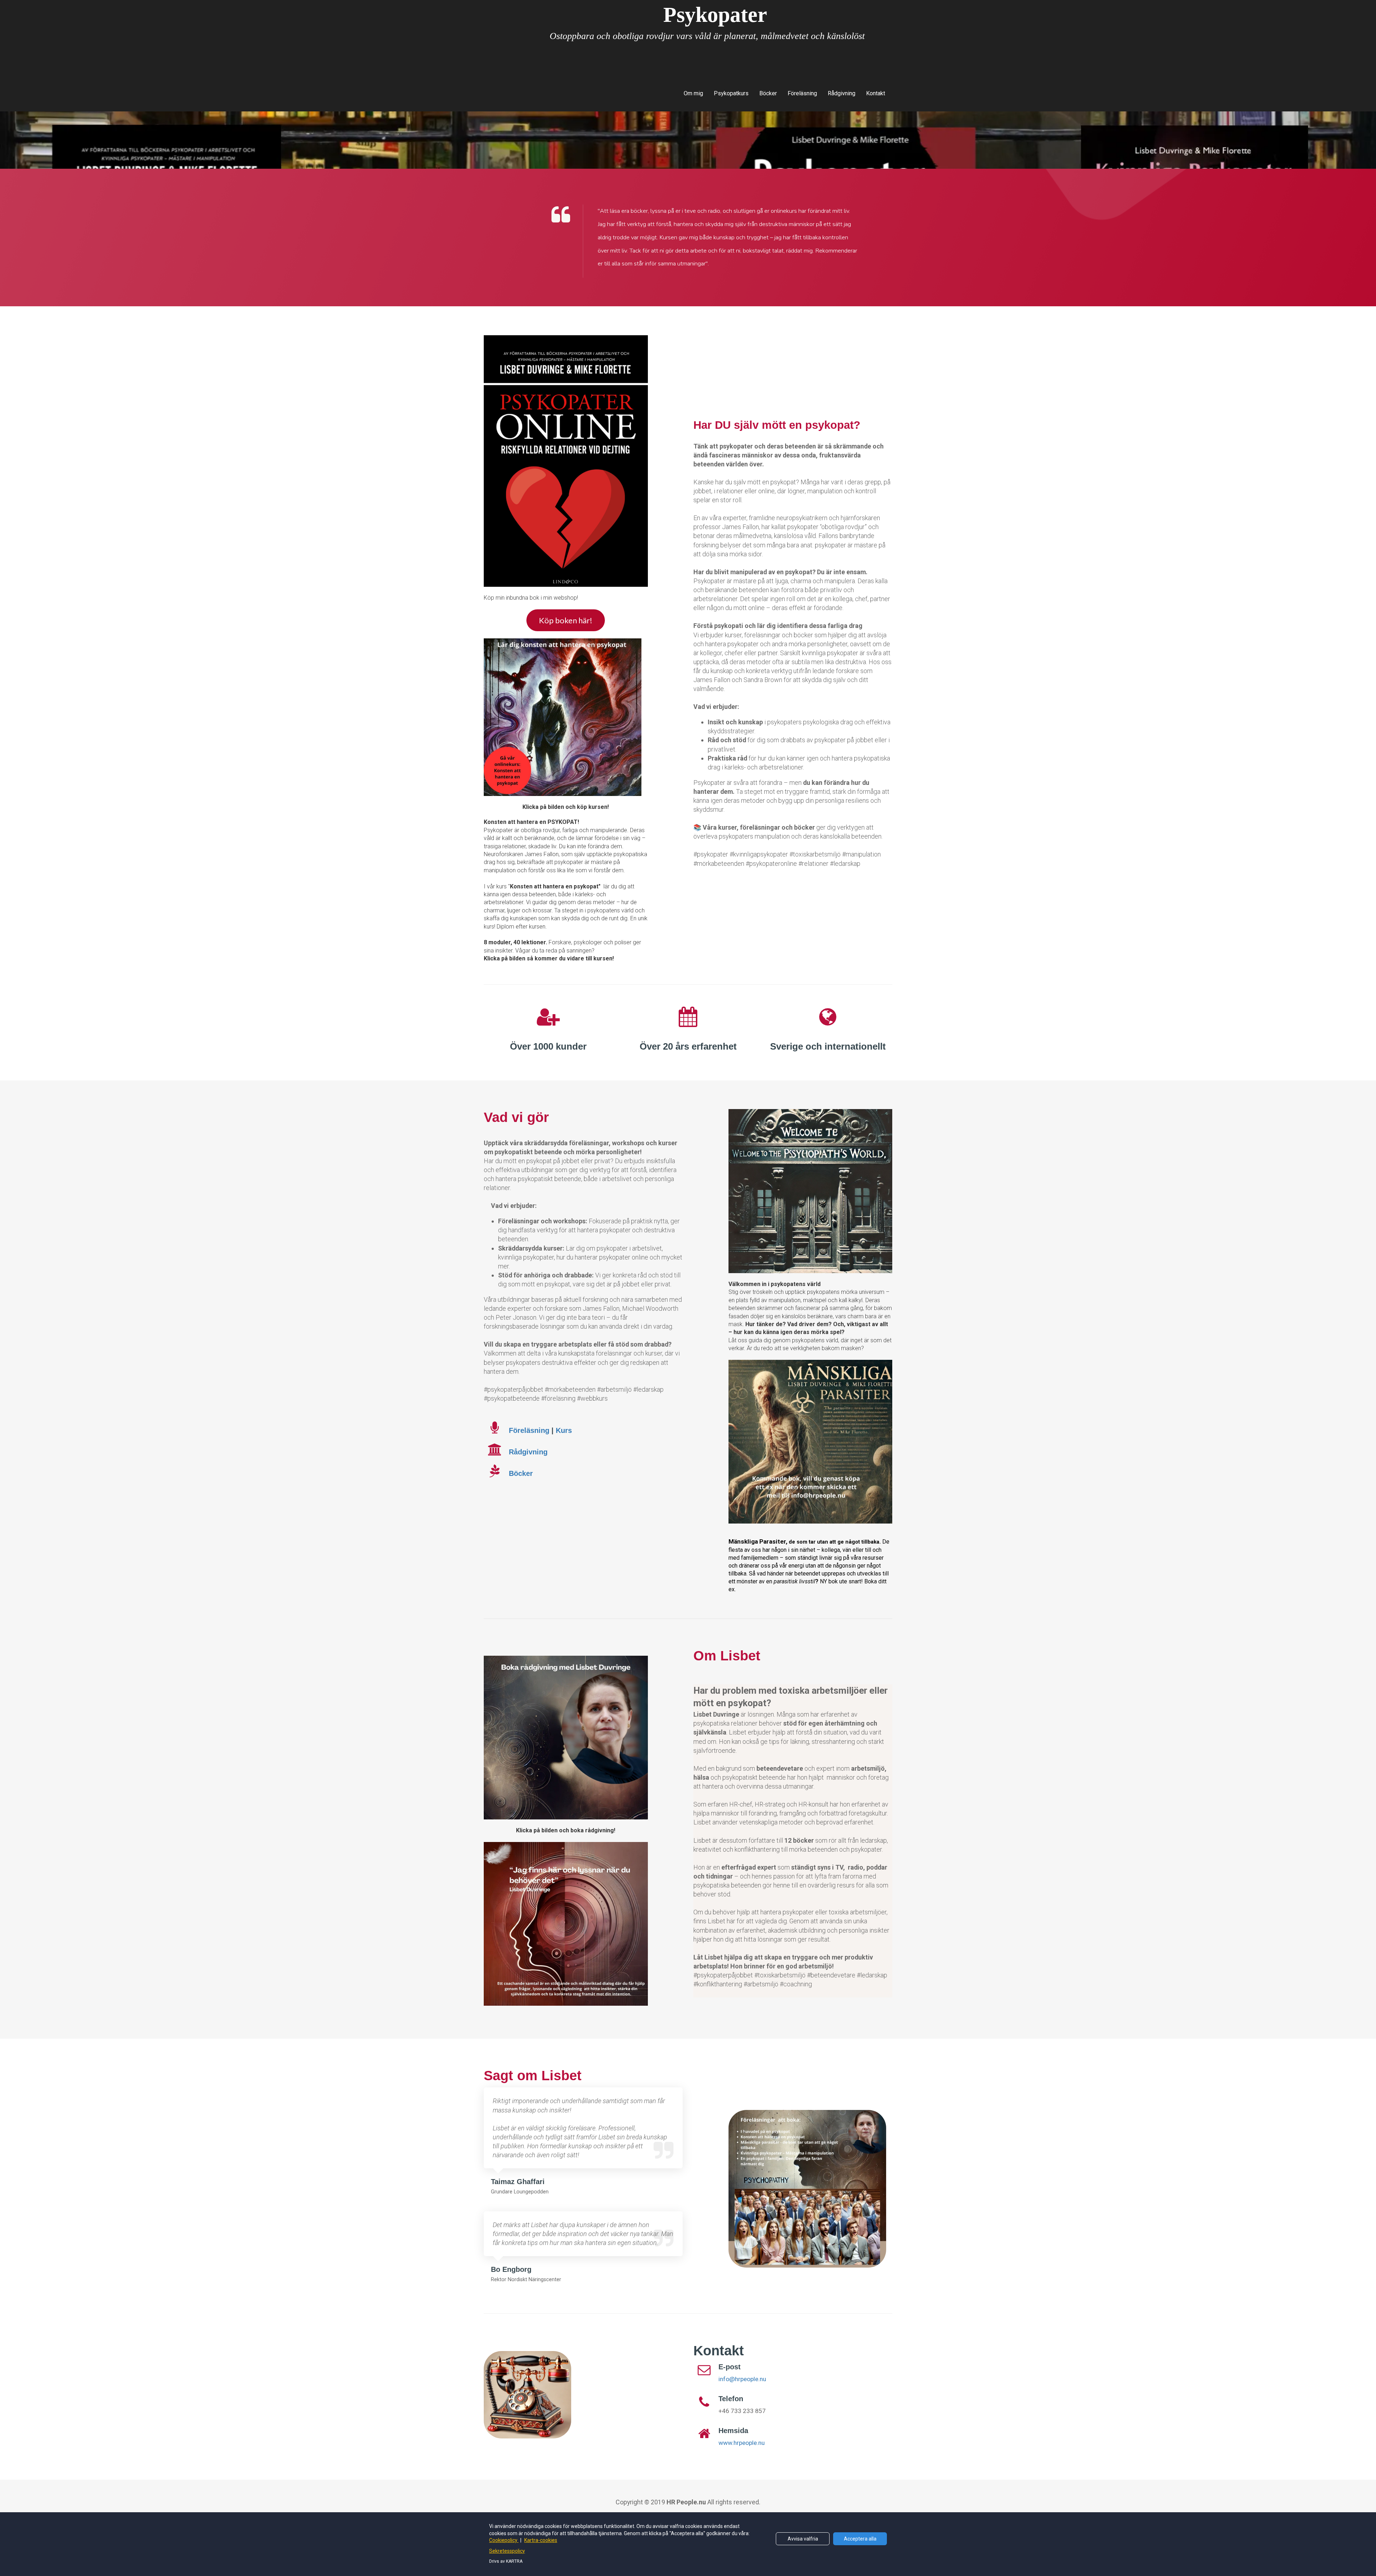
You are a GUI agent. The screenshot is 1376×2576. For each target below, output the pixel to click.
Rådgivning (842, 93)
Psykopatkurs (731, 93)
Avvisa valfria (803, 2539)
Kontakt (876, 93)
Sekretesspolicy (507, 2551)
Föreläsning (802, 93)
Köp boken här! (566, 620)
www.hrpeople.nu (742, 2443)
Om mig (693, 93)
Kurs (564, 1430)
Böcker (768, 93)
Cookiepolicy (504, 2540)
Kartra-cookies (541, 2540)
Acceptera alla (860, 2539)
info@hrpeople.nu (742, 2379)
